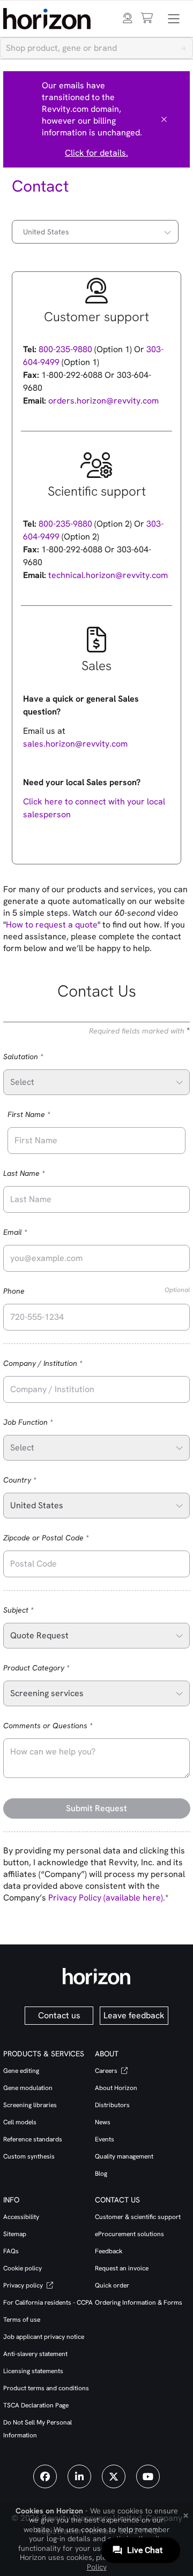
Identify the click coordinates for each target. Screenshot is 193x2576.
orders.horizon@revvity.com (103, 401)
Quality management (124, 2156)
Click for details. (96, 153)
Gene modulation (28, 2088)
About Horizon (116, 2088)
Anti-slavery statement (35, 2354)
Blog (101, 2174)
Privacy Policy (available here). (107, 1898)
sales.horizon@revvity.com (75, 744)
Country (35, 1480)
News (103, 2122)
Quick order (112, 2285)
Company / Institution (58, 1363)
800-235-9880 (64, 349)
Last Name (39, 1173)
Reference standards (33, 2139)
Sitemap (15, 2234)
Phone (97, 1291)
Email (30, 1232)
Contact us (59, 2015)
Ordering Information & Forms (139, 2303)
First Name (44, 1114)
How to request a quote (52, 925)
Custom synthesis (29, 2156)
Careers (107, 2071)
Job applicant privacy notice (44, 2337)
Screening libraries (30, 2105)
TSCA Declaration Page (36, 2405)
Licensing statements (33, 2371)
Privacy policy (24, 2285)
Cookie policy (23, 2268)
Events (105, 2139)
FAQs (11, 2251)
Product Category (51, 1667)
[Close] (164, 119)
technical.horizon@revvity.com (108, 575)
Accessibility (21, 2217)
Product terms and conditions (46, 2388)
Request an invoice (122, 2268)
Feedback (109, 2251)
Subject (34, 1610)
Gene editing (21, 2071)
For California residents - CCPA (48, 2303)
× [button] (186, 2514)
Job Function (43, 1422)
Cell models (20, 2122)
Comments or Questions (63, 1725)
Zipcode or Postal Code (61, 1537)
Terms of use (22, 2320)
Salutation (38, 1056)
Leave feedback (134, 2015)
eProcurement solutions (129, 2234)
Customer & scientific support (138, 2217)
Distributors (112, 2105)
